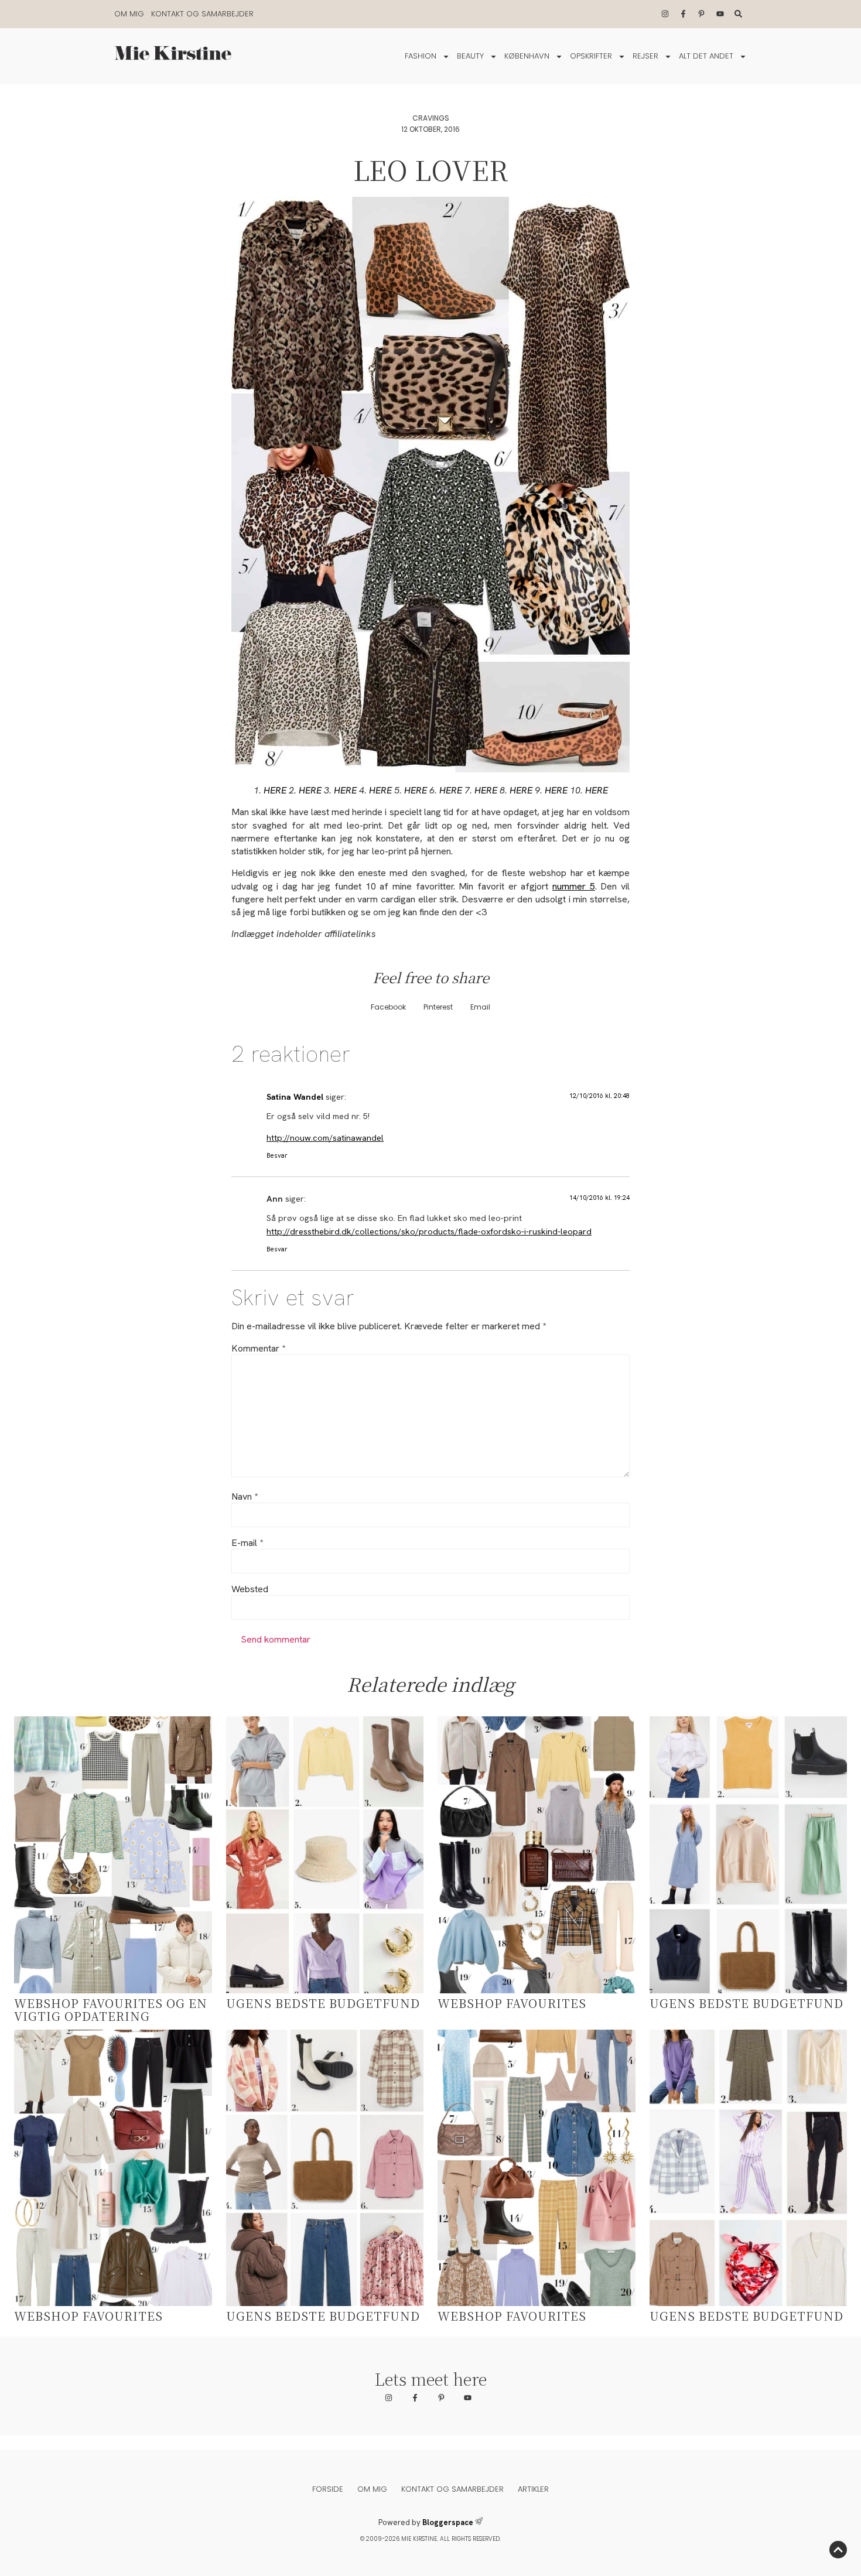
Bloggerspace (448, 2522)
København (527, 56)
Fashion (421, 56)
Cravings (431, 118)
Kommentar (258, 1349)
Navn (245, 1497)
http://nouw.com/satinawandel (325, 1138)
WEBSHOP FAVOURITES (512, 2003)
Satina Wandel (295, 1097)
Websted (250, 1589)
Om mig (129, 14)
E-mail (247, 1543)
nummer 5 (574, 886)
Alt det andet (706, 56)
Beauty (470, 56)
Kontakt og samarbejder (202, 14)
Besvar (277, 1155)
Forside (328, 2489)
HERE (275, 790)
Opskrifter (591, 56)
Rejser (645, 56)
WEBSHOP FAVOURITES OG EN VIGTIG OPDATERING (111, 2009)
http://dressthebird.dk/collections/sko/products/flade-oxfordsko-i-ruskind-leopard (429, 1231)
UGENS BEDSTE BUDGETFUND (323, 2003)
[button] (388, 1007)
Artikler (533, 2489)
